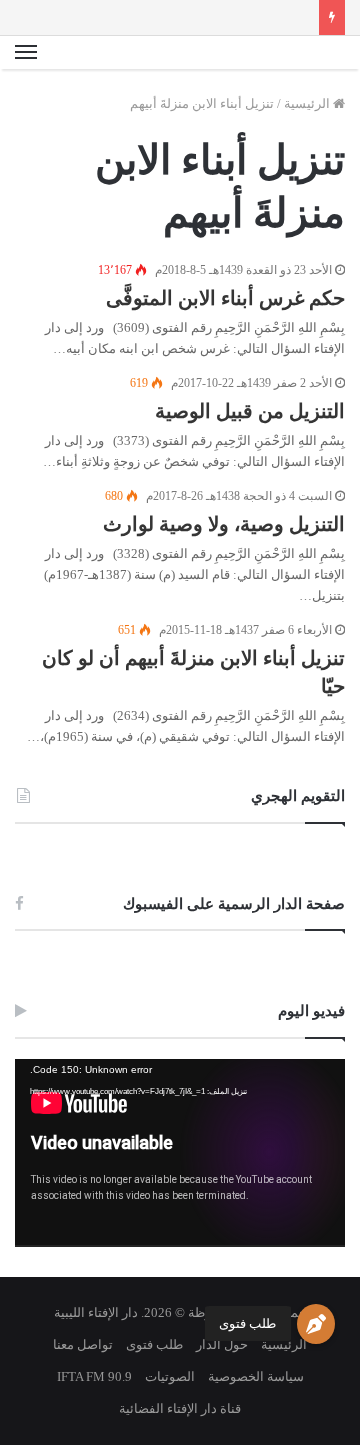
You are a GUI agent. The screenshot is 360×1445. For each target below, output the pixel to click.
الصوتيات (170, 1376)
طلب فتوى (247, 1323)
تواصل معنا (83, 1344)
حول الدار (222, 1344)
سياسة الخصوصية (256, 1376)
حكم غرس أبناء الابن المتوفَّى (225, 298)
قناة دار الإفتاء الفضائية (180, 1408)
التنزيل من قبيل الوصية (250, 411)
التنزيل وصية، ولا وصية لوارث (224, 524)
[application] (180, 1153)
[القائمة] (26, 53)
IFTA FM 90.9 (94, 1376)
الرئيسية (308, 103)
